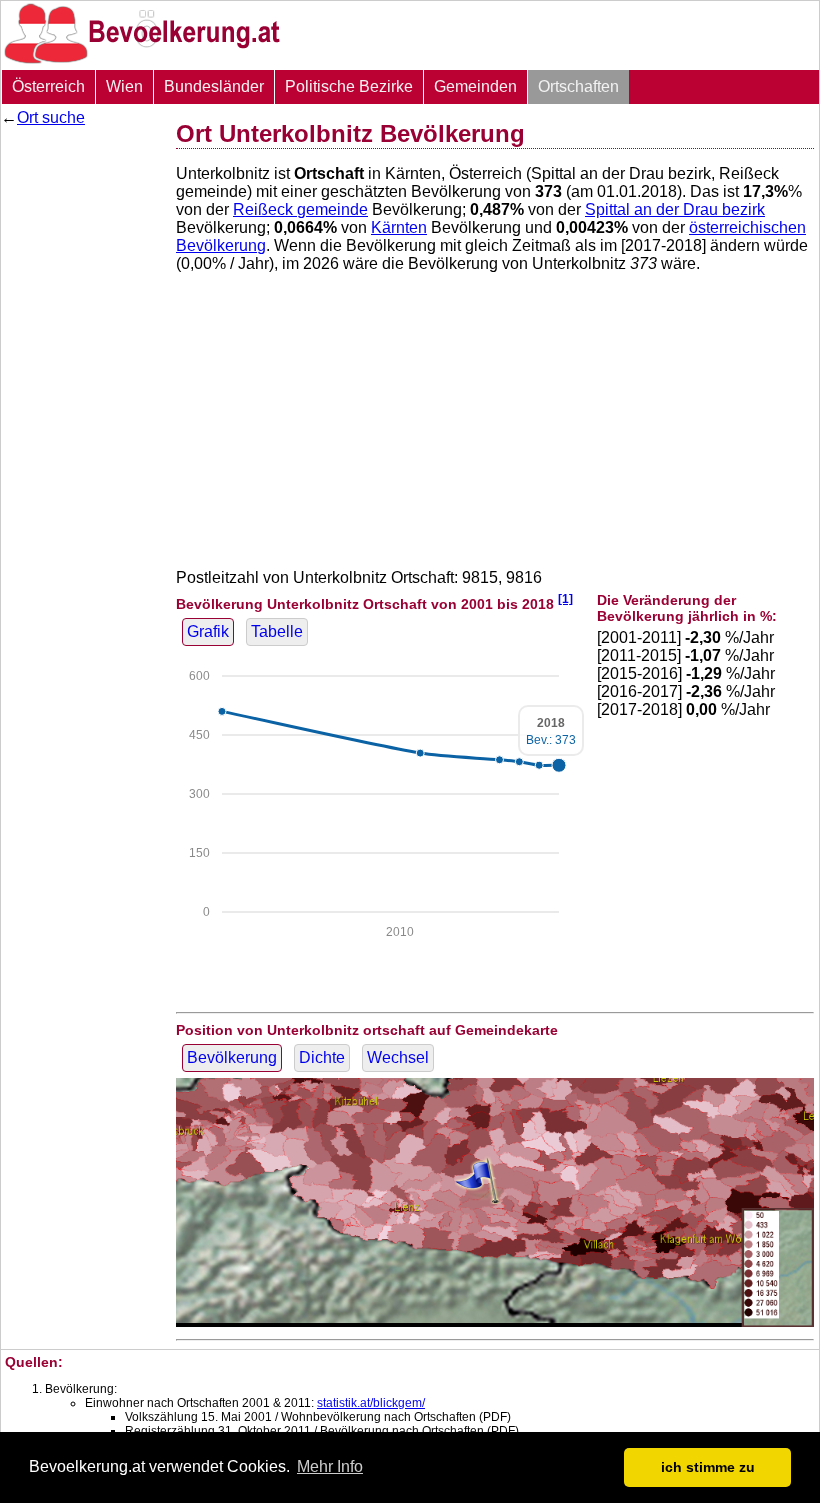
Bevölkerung (232, 1057)
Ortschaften (578, 86)
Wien (124, 86)
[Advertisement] (81, 435)
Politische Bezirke (349, 86)
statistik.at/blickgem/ (371, 1403)
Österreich (48, 86)
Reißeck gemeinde (300, 209)
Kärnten (399, 227)
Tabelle (277, 631)
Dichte (322, 1057)
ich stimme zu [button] (708, 1467)
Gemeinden (475, 86)
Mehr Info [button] (330, 1466)
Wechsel (398, 1057)
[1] (565, 598)
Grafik (208, 631)
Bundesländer (214, 86)
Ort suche (51, 117)
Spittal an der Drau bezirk (675, 209)
